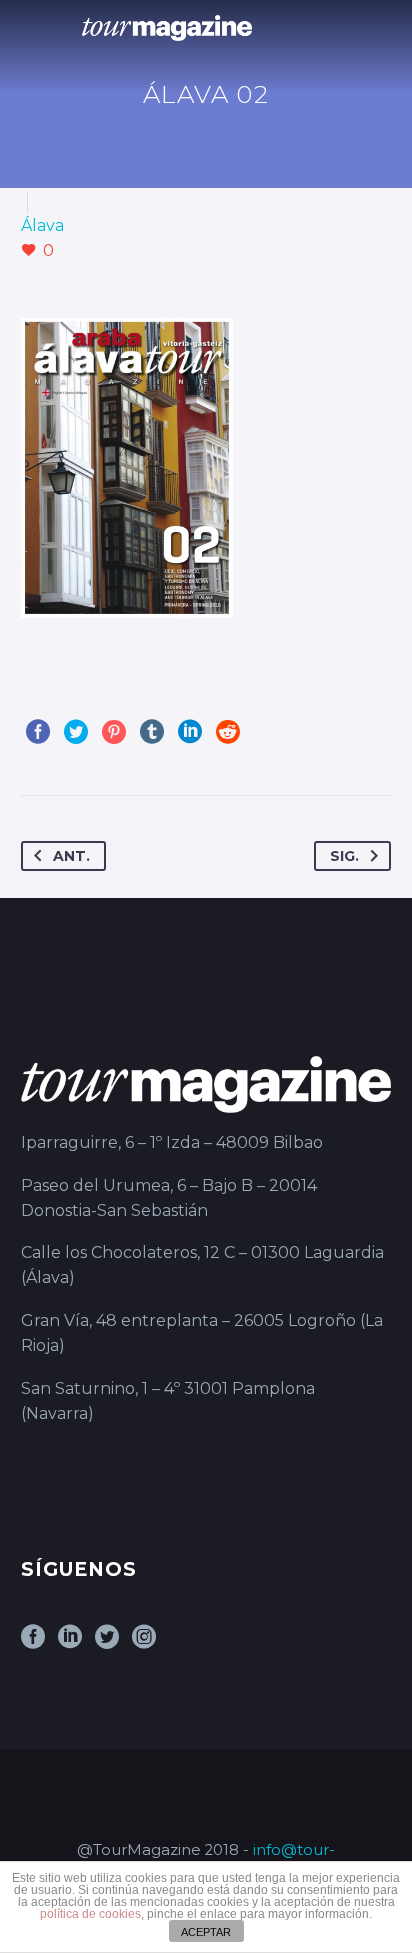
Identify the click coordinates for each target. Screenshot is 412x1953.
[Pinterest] (114, 732)
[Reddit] (228, 732)
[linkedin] (70, 1643)
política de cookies (90, 1914)
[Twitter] (76, 732)
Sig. (344, 856)
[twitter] (107, 1643)
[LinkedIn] (190, 732)
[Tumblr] (152, 732)
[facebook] (33, 1643)
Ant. (71, 856)
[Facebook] (38, 732)
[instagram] (144, 1643)
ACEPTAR (206, 1932)
